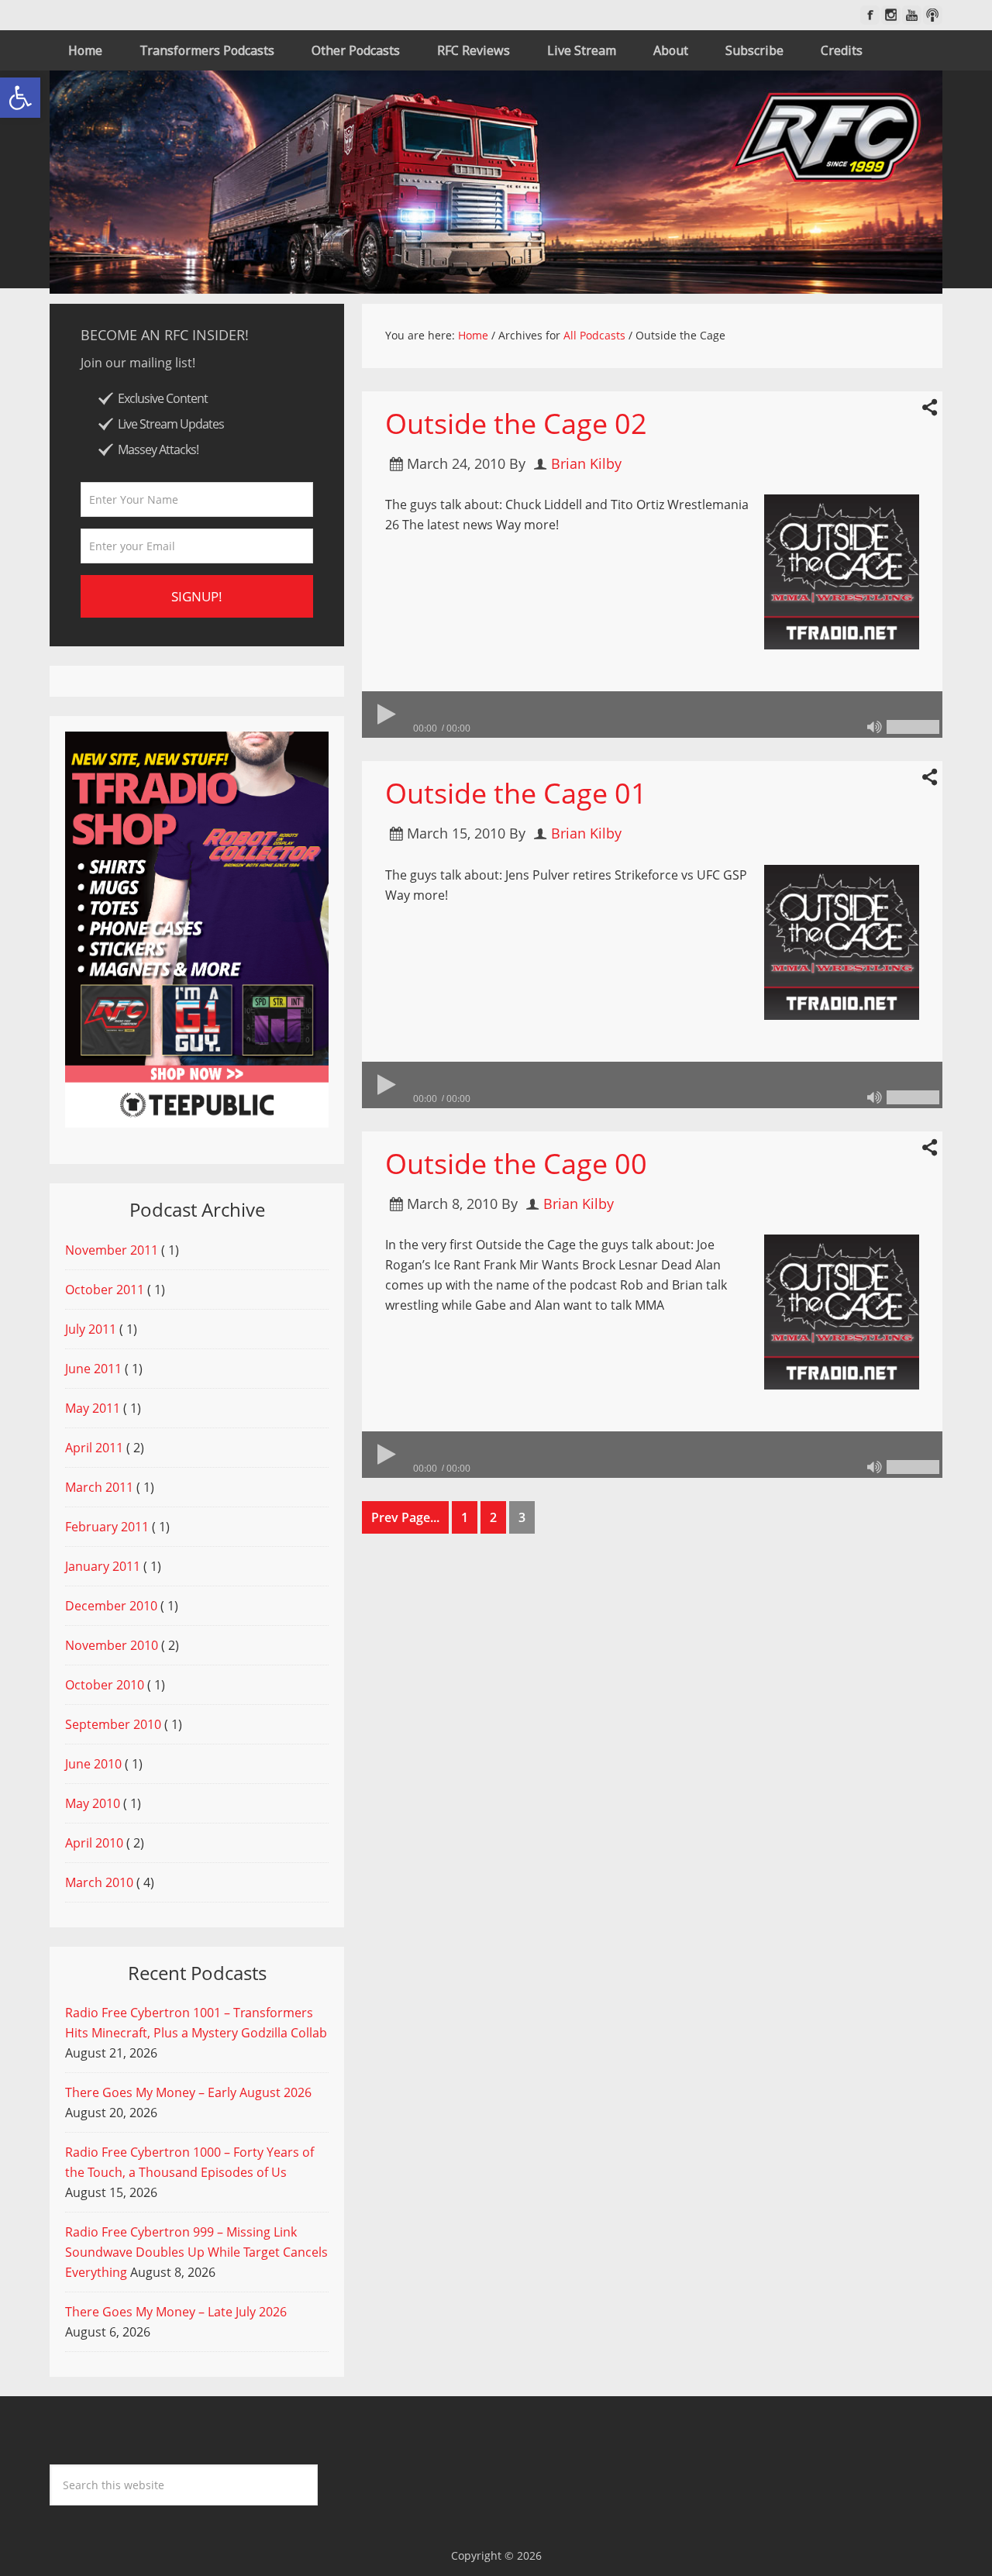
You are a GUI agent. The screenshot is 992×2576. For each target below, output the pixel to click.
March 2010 (99, 1882)
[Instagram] (891, 15)
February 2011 (107, 1527)
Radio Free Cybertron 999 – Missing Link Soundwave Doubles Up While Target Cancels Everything (196, 2252)
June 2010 (93, 1764)
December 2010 (111, 1606)
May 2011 (93, 1408)
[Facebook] (870, 15)
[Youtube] (912, 15)
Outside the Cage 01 (516, 793)
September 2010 (113, 1724)
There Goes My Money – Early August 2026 (188, 2092)
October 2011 (105, 1290)
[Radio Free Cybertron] (496, 182)
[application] (652, 715)
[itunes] (933, 15)
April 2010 (94, 1843)
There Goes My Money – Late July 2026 (176, 2312)
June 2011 (93, 1369)
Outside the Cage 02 (516, 424)
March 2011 (99, 1487)
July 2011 (91, 1329)
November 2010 (112, 1645)
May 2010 (93, 1803)
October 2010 (105, 1685)
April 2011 (94, 1448)
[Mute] (874, 727)
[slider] (913, 727)
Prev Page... (405, 1517)
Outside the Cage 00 (516, 1164)
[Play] (385, 715)
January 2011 (103, 1566)
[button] (20, 98)
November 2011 (112, 1250)
